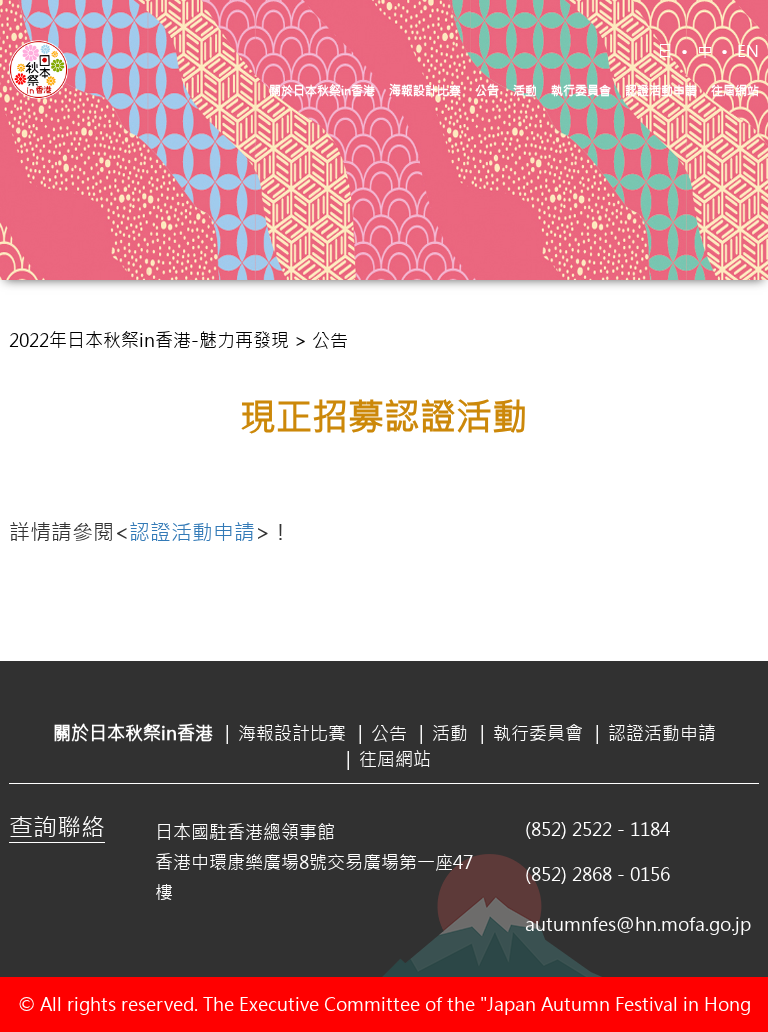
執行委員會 (581, 90)
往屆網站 (735, 90)
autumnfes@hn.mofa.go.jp (638, 924)
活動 (525, 90)
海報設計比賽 (425, 90)
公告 (487, 90)
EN (748, 50)
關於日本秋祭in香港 (322, 90)
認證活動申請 (661, 90)
